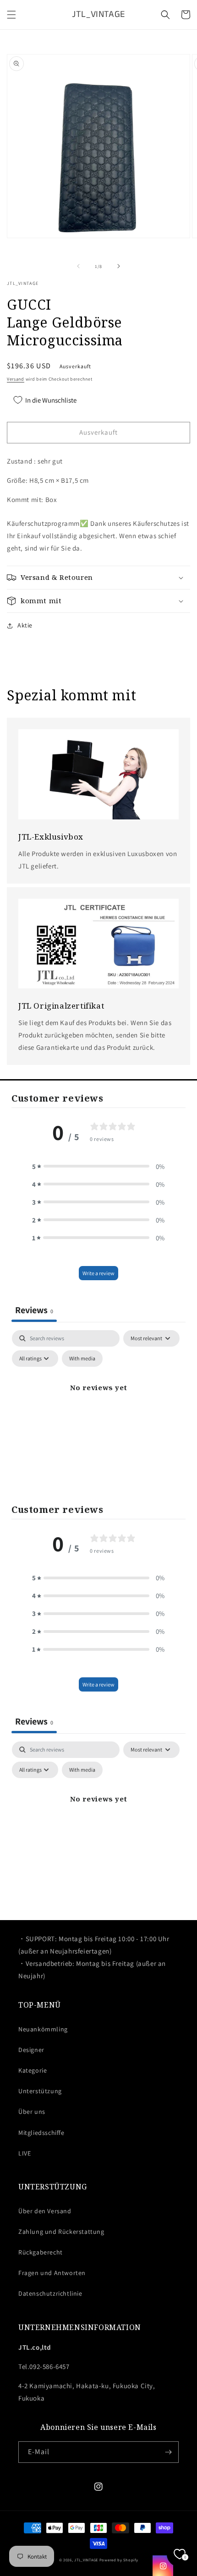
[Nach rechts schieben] (119, 266)
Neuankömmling (43, 2029)
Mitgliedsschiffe (41, 2133)
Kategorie (33, 2070)
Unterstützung (40, 2091)
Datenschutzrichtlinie (50, 2293)
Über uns (32, 2112)
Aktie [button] (25, 625)
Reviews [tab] (34, 1310)
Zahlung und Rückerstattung (61, 2232)
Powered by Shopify (119, 2560)
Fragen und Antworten (52, 2273)
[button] (11, 15)
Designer (31, 2050)
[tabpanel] (98, 1408)
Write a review (98, 1273)
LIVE (25, 2153)
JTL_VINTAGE (86, 2560)
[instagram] (163, 2566)
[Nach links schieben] (78, 266)
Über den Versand (45, 2211)
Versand (16, 379)
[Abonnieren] (168, 2452)
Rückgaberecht (41, 2252)
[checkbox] (82, 1359)
